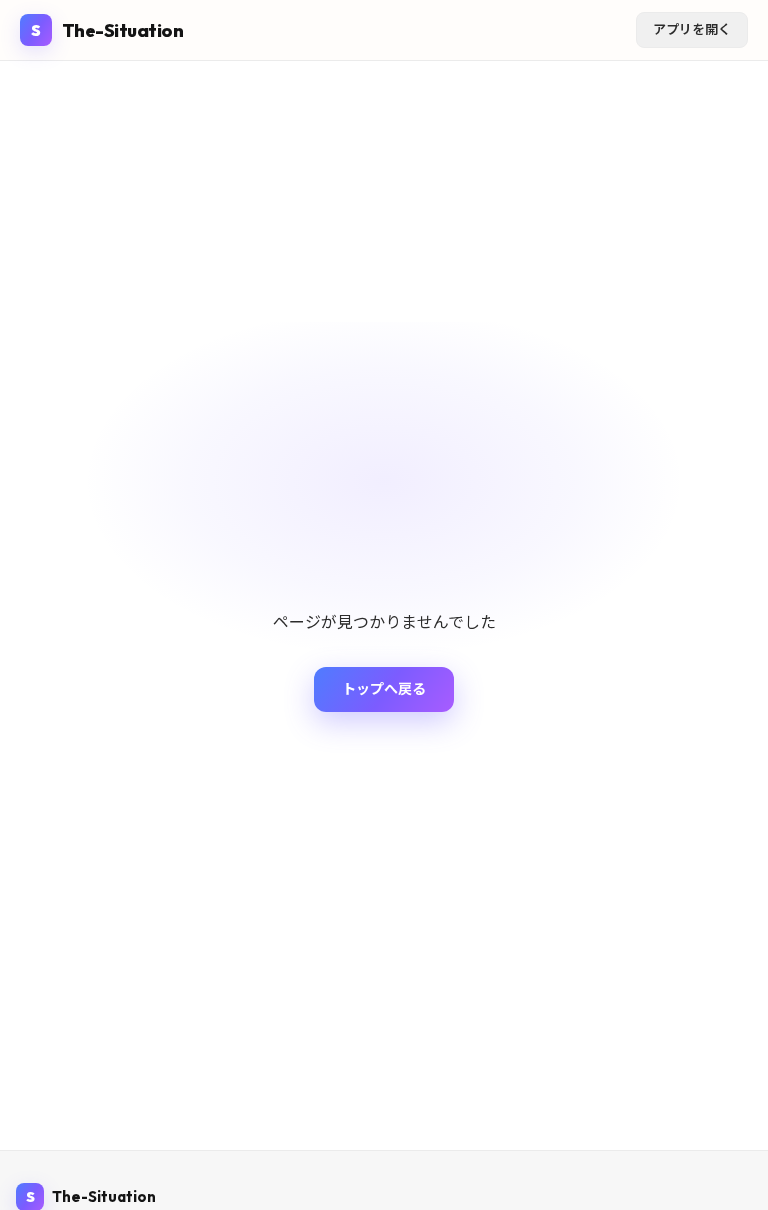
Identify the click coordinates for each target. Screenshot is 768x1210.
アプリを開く (692, 29)
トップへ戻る (384, 689)
